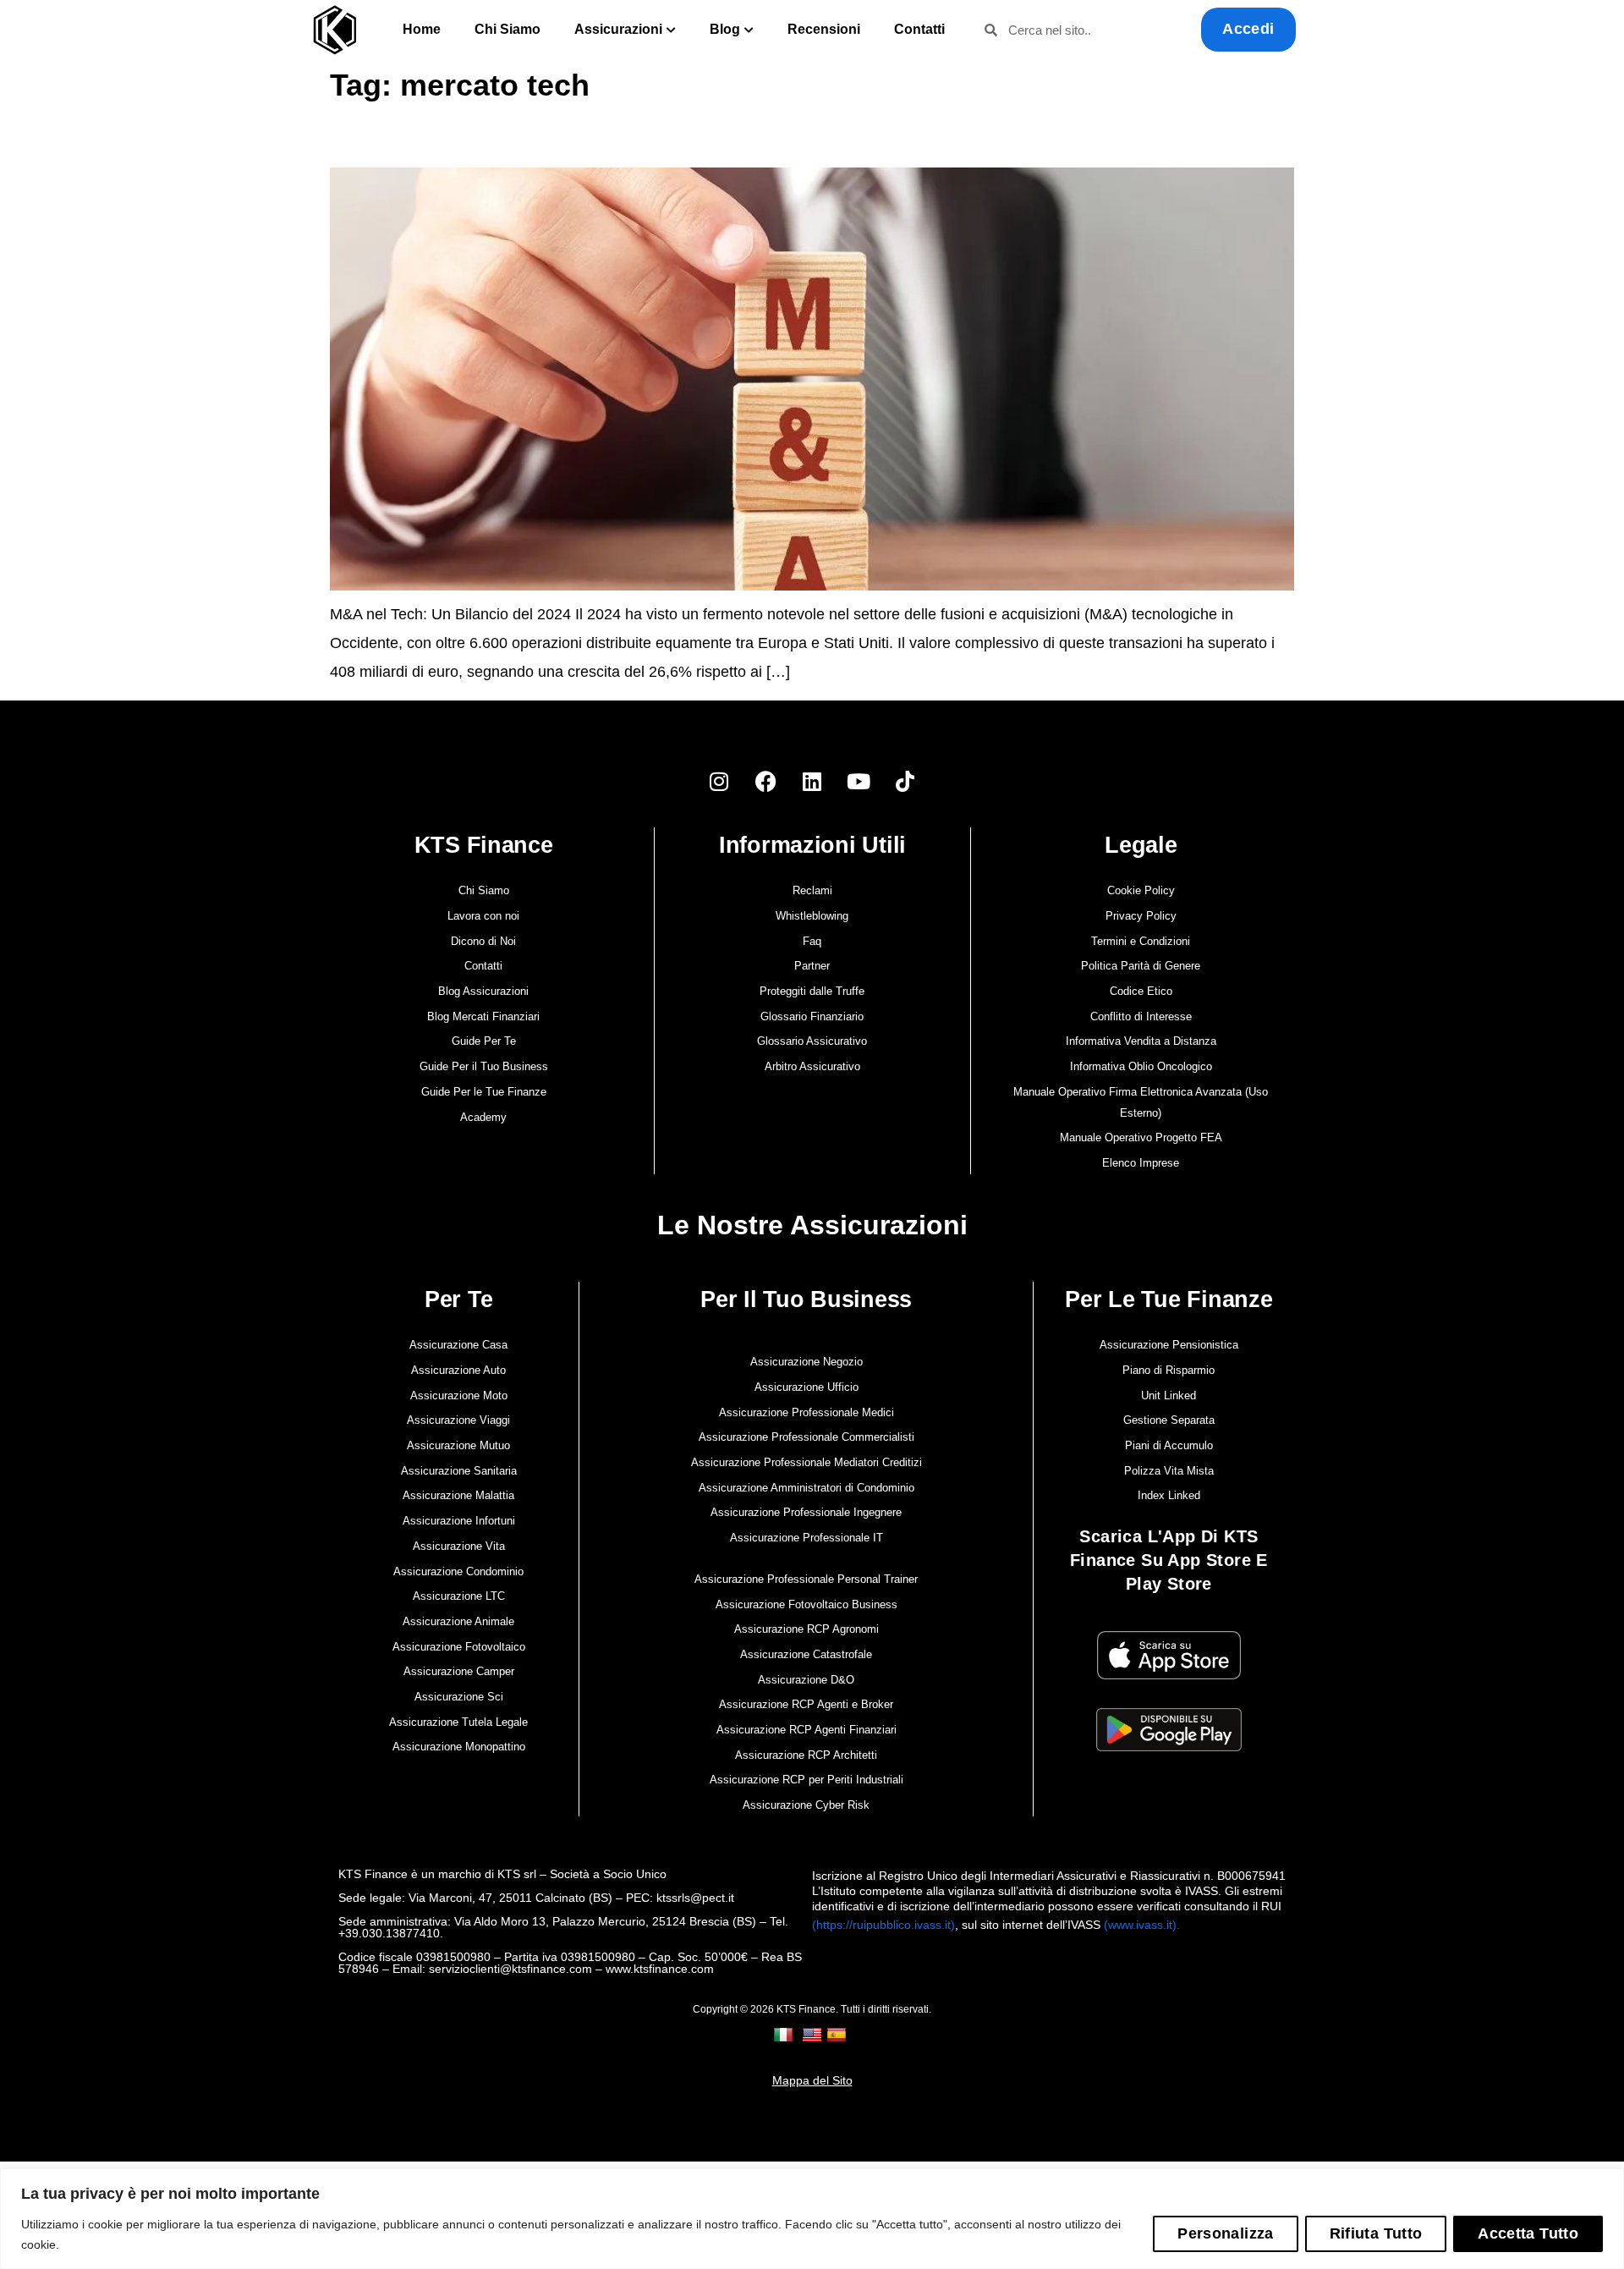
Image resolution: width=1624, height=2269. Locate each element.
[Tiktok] (905, 781)
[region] (812, 2219)
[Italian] (785, 2035)
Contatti (919, 29)
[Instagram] (719, 781)
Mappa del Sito (812, 2080)
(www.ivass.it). (1142, 1925)
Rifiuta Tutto (1376, 2233)
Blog (725, 29)
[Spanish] (839, 2035)
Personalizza (1225, 2233)
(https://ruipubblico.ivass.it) (883, 1925)
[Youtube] (859, 781)
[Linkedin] (812, 781)
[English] (814, 2035)
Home (422, 29)
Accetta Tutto (1528, 2233)
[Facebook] (765, 781)
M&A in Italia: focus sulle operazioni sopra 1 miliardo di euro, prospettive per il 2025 (552, 141)
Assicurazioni (618, 29)
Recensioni (824, 29)
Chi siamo (507, 29)
